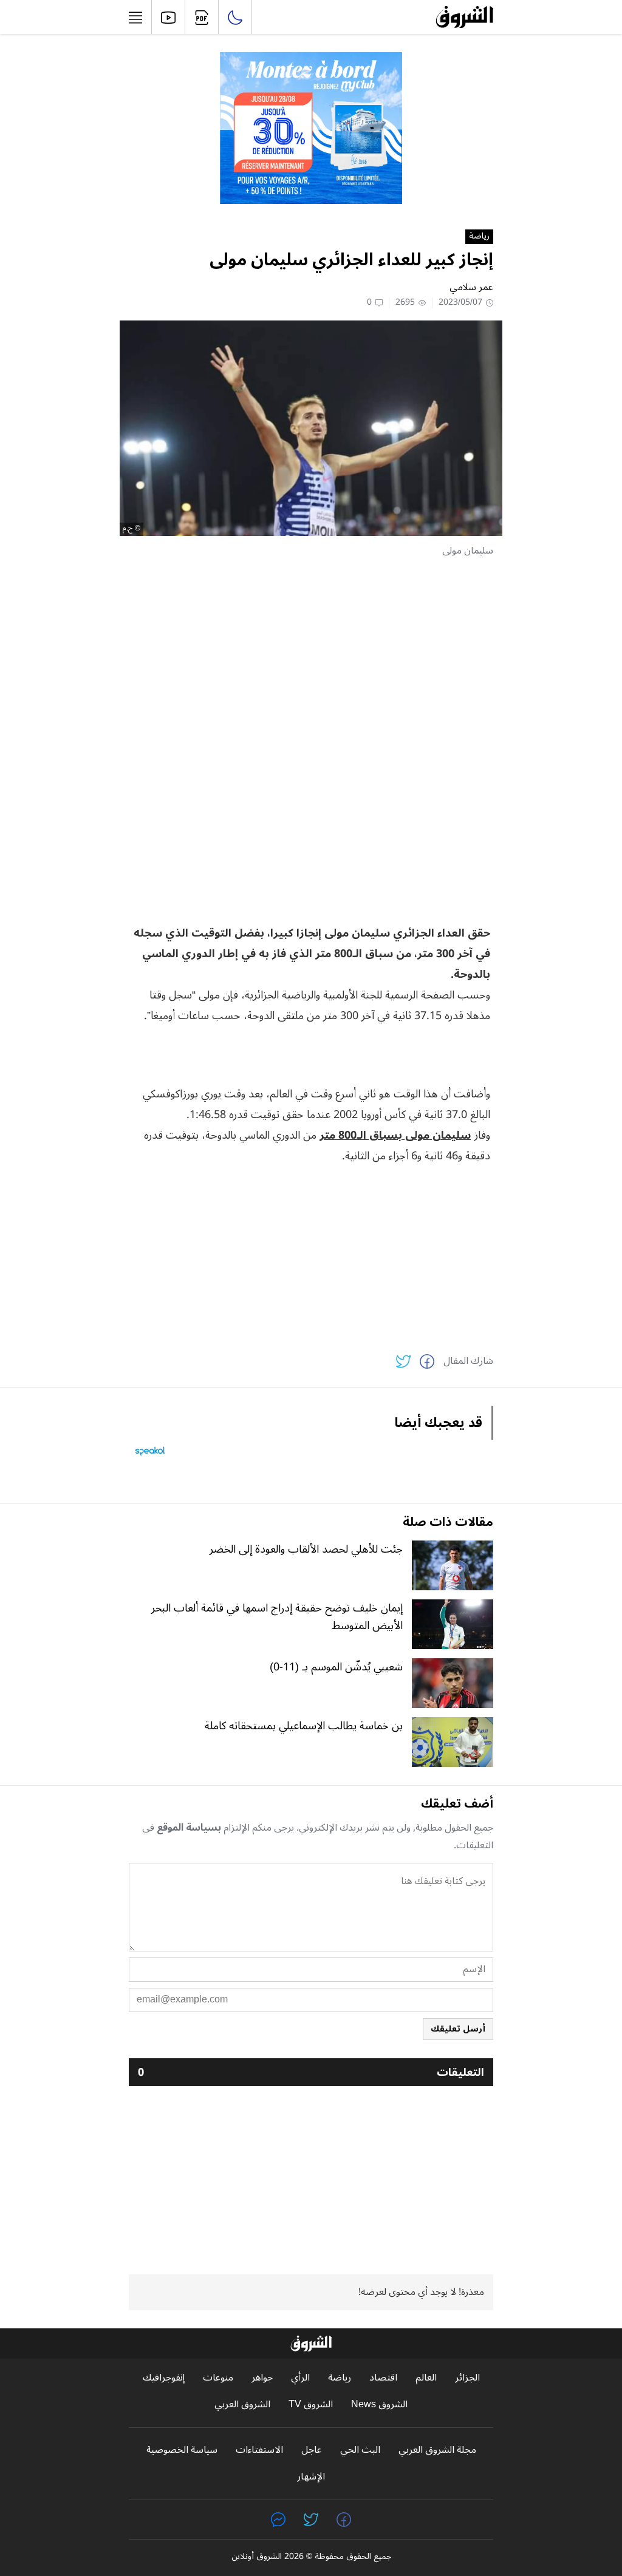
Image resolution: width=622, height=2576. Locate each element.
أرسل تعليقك (458, 2029)
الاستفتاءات (259, 2450)
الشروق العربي (242, 2405)
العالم (426, 2378)
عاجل (312, 2450)
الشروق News (379, 2405)
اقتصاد (383, 2378)
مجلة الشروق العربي (437, 2450)
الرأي (300, 2378)
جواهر (262, 2378)
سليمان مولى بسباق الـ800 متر (395, 1135)
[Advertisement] (311, 654)
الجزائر (467, 2378)
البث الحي (360, 2450)
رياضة (479, 237)
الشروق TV (311, 2405)
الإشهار (311, 2477)
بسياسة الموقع (189, 1828)
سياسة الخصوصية (182, 2450)
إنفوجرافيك (164, 2378)
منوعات (218, 2378)
